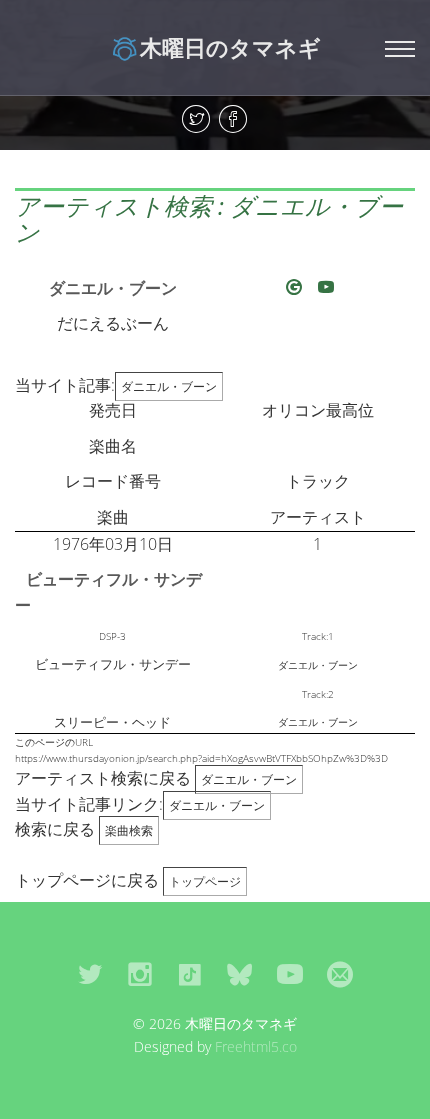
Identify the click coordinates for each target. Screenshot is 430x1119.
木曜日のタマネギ (230, 47)
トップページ (205, 881)
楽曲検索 (129, 830)
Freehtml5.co (256, 1046)
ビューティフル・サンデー (108, 592)
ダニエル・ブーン (113, 288)
